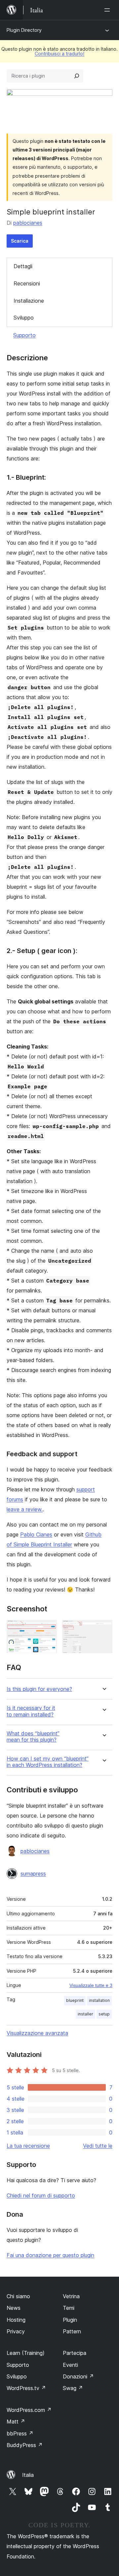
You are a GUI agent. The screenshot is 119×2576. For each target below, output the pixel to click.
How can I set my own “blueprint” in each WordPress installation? (48, 1762)
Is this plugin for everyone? (39, 1689)
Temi (69, 2308)
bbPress (20, 2433)
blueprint (75, 2000)
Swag (73, 2388)
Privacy (16, 2331)
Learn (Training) (26, 2353)
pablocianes (28, 223)
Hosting (16, 2320)
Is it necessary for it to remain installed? (31, 1711)
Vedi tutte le (98, 2146)
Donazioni (78, 2376)
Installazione (29, 301)
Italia (28, 2475)
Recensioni (27, 283)
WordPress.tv (26, 2388)
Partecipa (75, 2353)
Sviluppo (24, 318)
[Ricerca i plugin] (77, 76)
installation (99, 2000)
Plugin (70, 2320)
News (14, 2308)
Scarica (20, 241)
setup (104, 2014)
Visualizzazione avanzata (37, 2033)
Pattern (72, 2331)
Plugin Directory (24, 30)
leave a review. (25, 1509)
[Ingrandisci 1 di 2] (48, 1629)
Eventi (70, 2365)
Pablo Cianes (36, 1534)
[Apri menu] (108, 10)
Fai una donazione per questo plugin (50, 2255)
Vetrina (71, 2296)
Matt (16, 2422)
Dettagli (23, 266)
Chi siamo (18, 2296)
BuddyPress (25, 2445)
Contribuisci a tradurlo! (59, 54)
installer (85, 2014)
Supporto (24, 335)
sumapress (33, 1874)
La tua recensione (28, 2146)
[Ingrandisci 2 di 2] (103, 1629)
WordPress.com (29, 2410)
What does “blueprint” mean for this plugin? (33, 1737)
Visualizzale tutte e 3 (91, 1985)
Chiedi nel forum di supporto (41, 2195)
